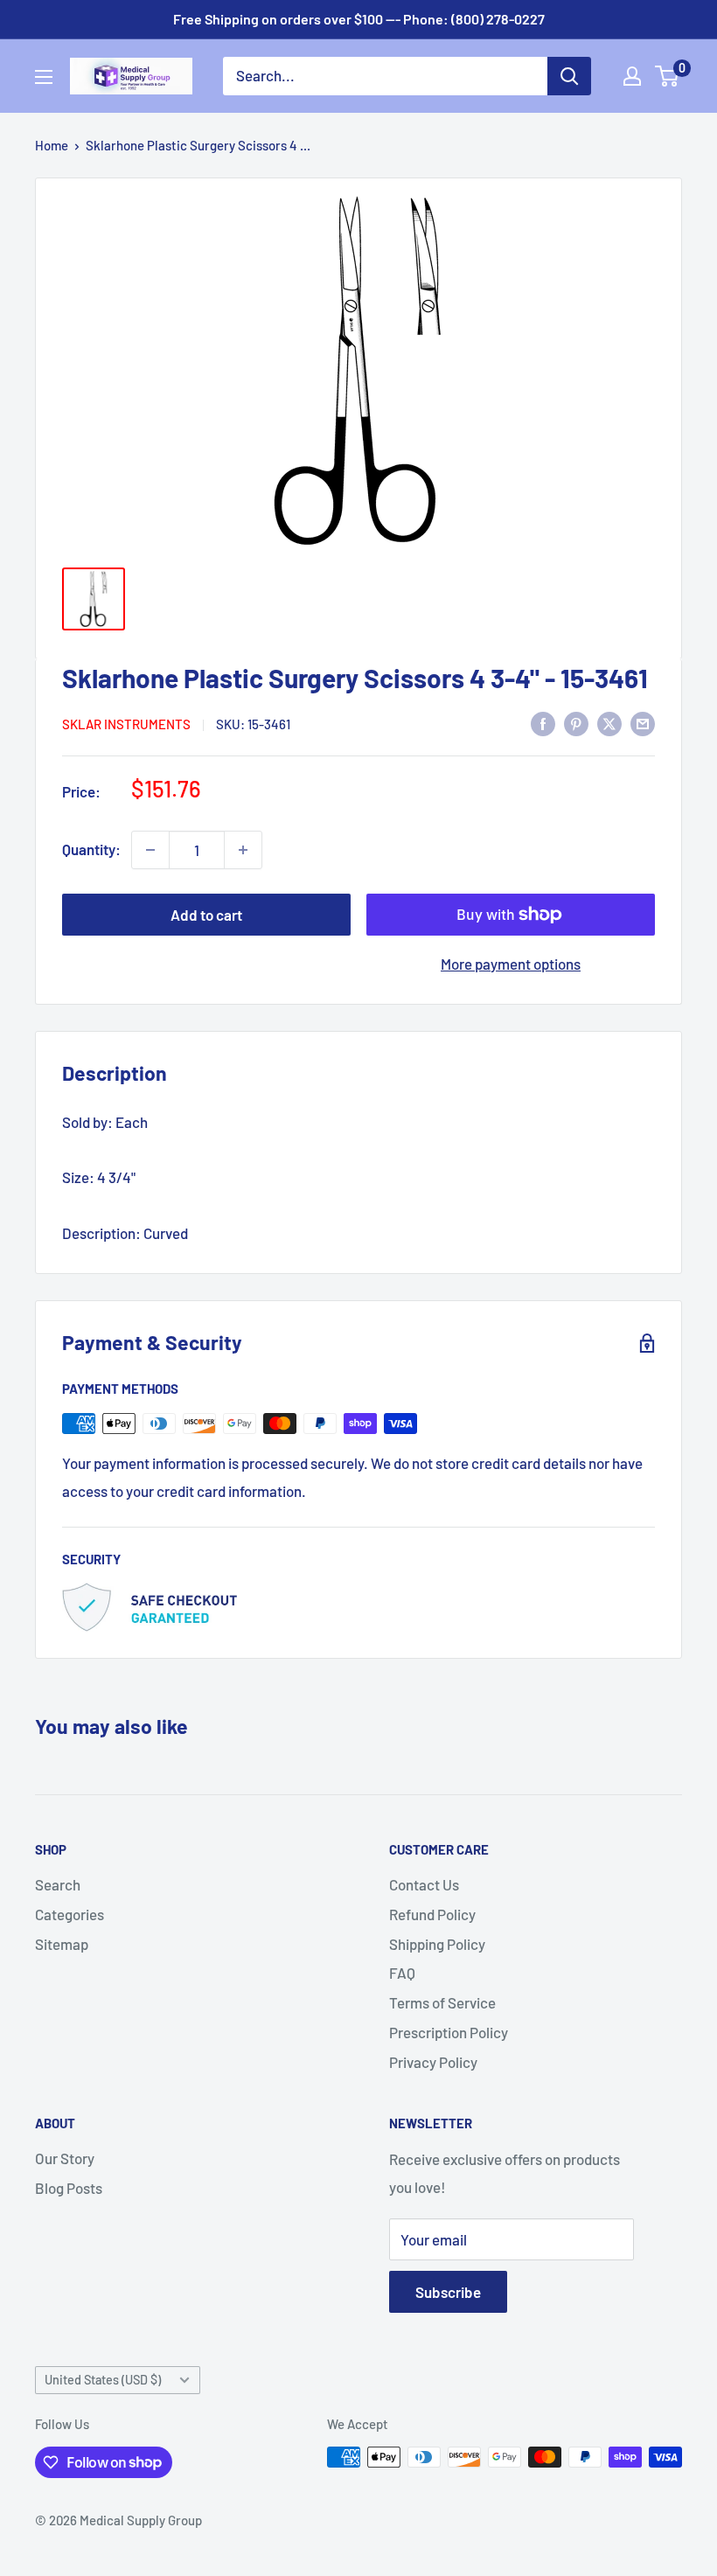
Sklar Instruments (126, 724)
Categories (70, 1914)
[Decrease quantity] (150, 850)
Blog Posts (69, 2188)
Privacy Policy (433, 2062)
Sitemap (62, 1944)
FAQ (402, 1973)
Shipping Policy (437, 1944)
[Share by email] (643, 722)
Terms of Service (442, 2002)
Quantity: (91, 849)
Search (58, 1884)
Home (52, 145)
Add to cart (206, 915)
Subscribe (448, 2292)
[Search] (569, 76)
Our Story (65, 2158)
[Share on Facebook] (543, 722)
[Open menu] (44, 77)
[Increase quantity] (243, 850)
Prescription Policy (449, 2032)
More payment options (511, 964)
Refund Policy (432, 1914)
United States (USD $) (103, 2380)
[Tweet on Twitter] (609, 722)
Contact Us (424, 1884)
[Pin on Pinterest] (576, 722)
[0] (668, 76)
